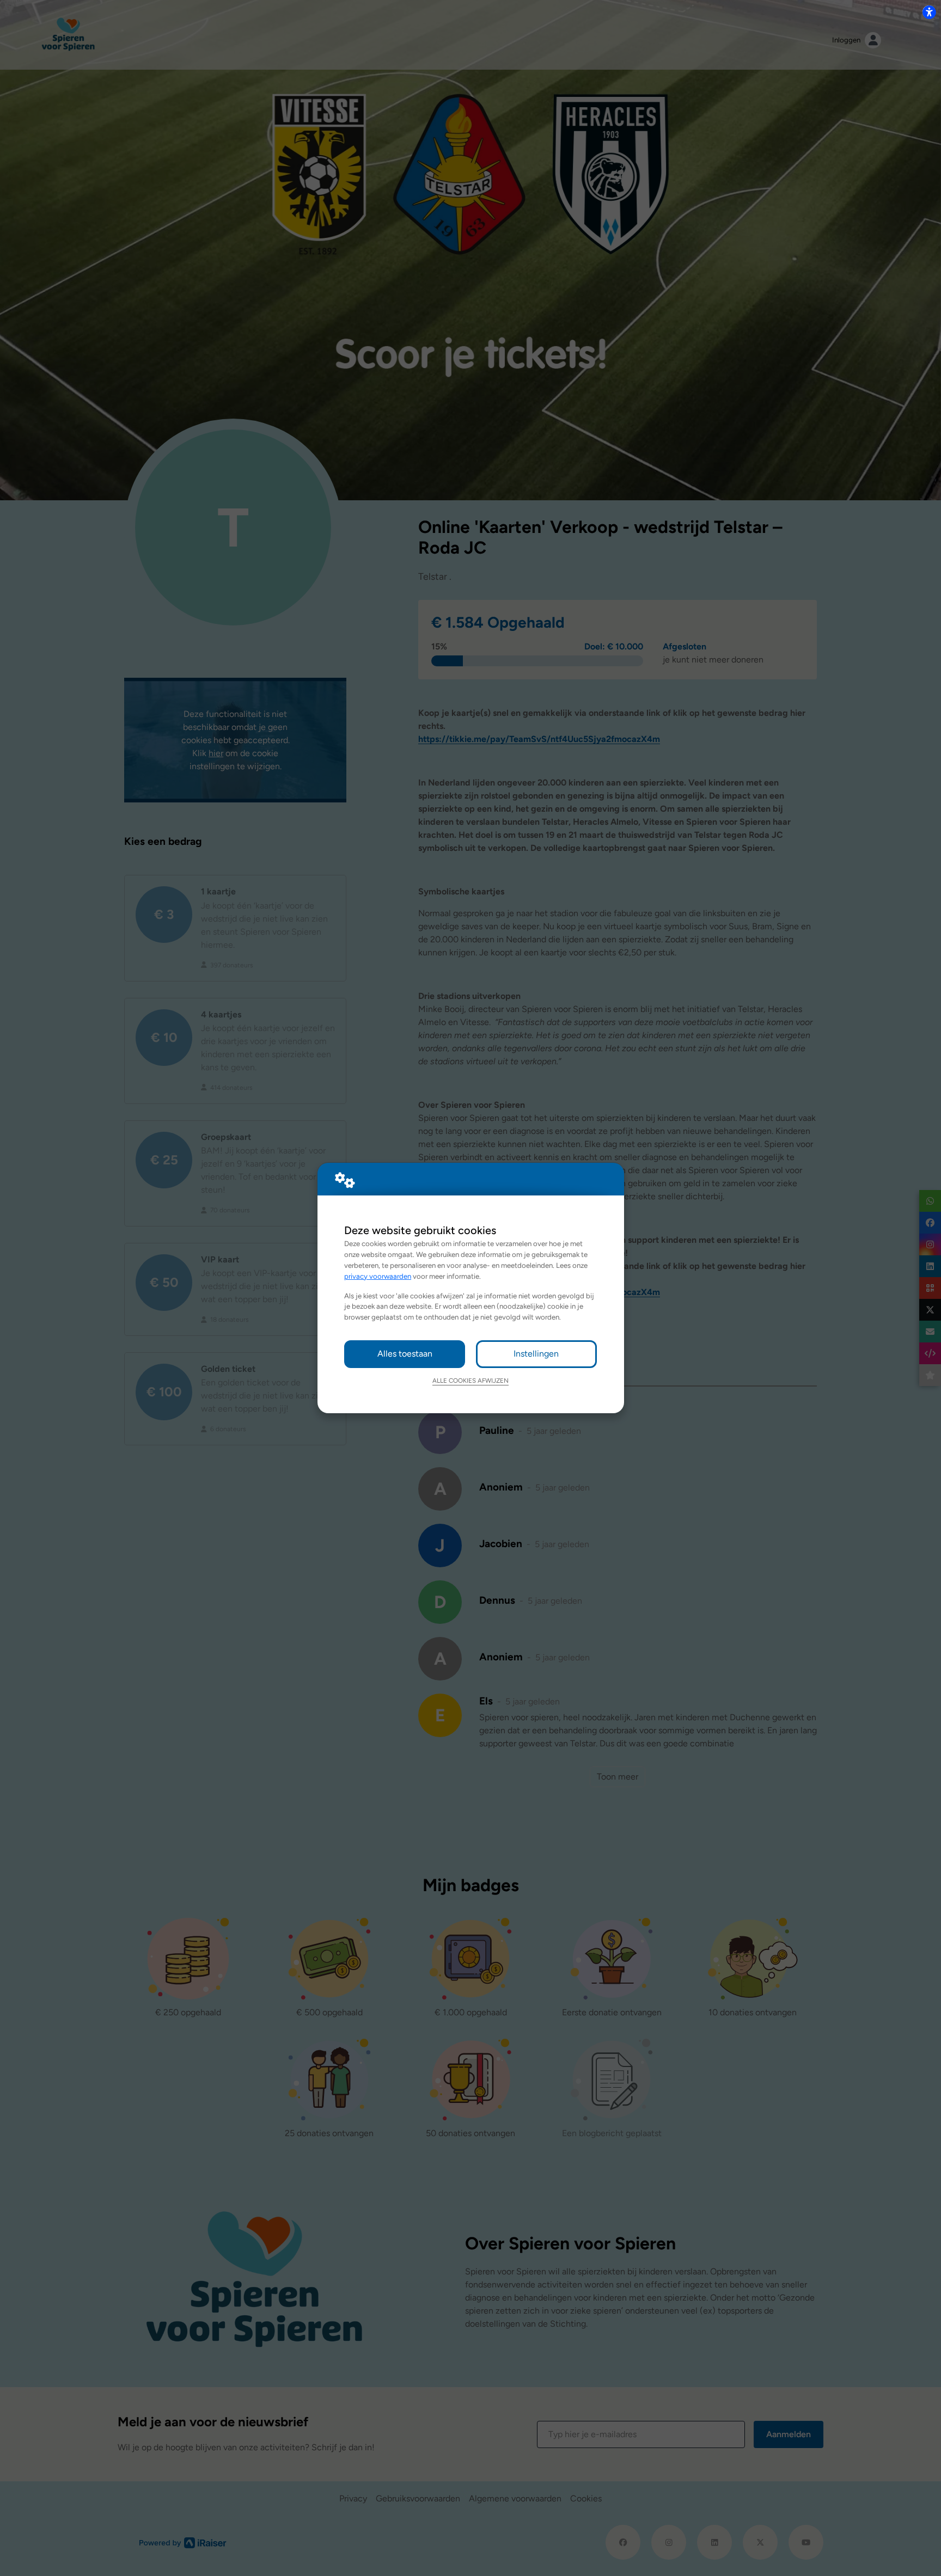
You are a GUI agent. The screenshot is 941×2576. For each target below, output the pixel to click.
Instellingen (536, 1354)
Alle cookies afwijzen (471, 1381)
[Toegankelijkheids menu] (929, 12)
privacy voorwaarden (378, 1276)
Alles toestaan (405, 1354)
